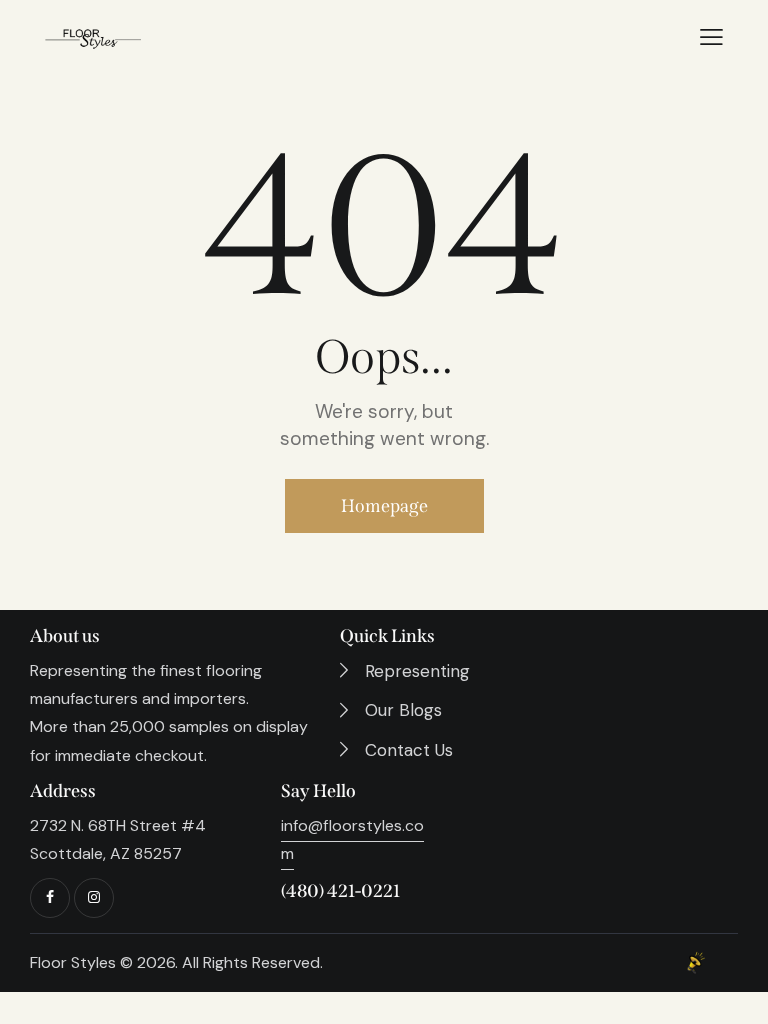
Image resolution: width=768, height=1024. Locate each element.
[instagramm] (94, 898)
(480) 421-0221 (340, 891)
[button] (711, 37)
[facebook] (50, 898)
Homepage (384, 506)
